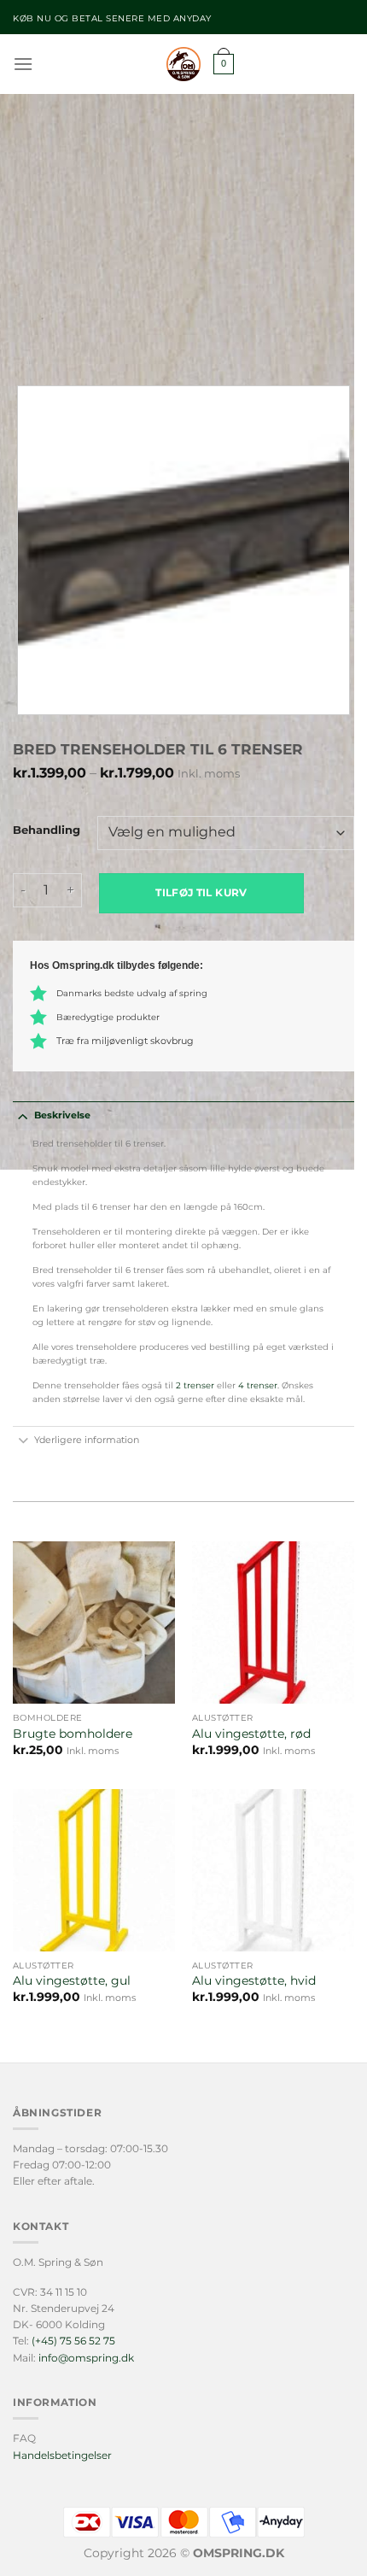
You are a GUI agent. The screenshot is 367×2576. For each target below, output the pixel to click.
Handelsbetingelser (62, 2455)
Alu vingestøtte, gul (72, 1980)
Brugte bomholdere (73, 1734)
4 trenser (256, 1385)
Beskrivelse (62, 1115)
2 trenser (195, 1385)
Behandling (47, 830)
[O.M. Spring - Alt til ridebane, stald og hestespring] (183, 64)
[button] (23, 64)
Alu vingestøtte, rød (251, 1734)
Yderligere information (87, 1440)
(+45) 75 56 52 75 (73, 2341)
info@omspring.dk (86, 2358)
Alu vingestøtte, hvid (254, 1980)
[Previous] (29, 339)
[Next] (76, 339)
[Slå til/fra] (23, 1115)
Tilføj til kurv (201, 892)
